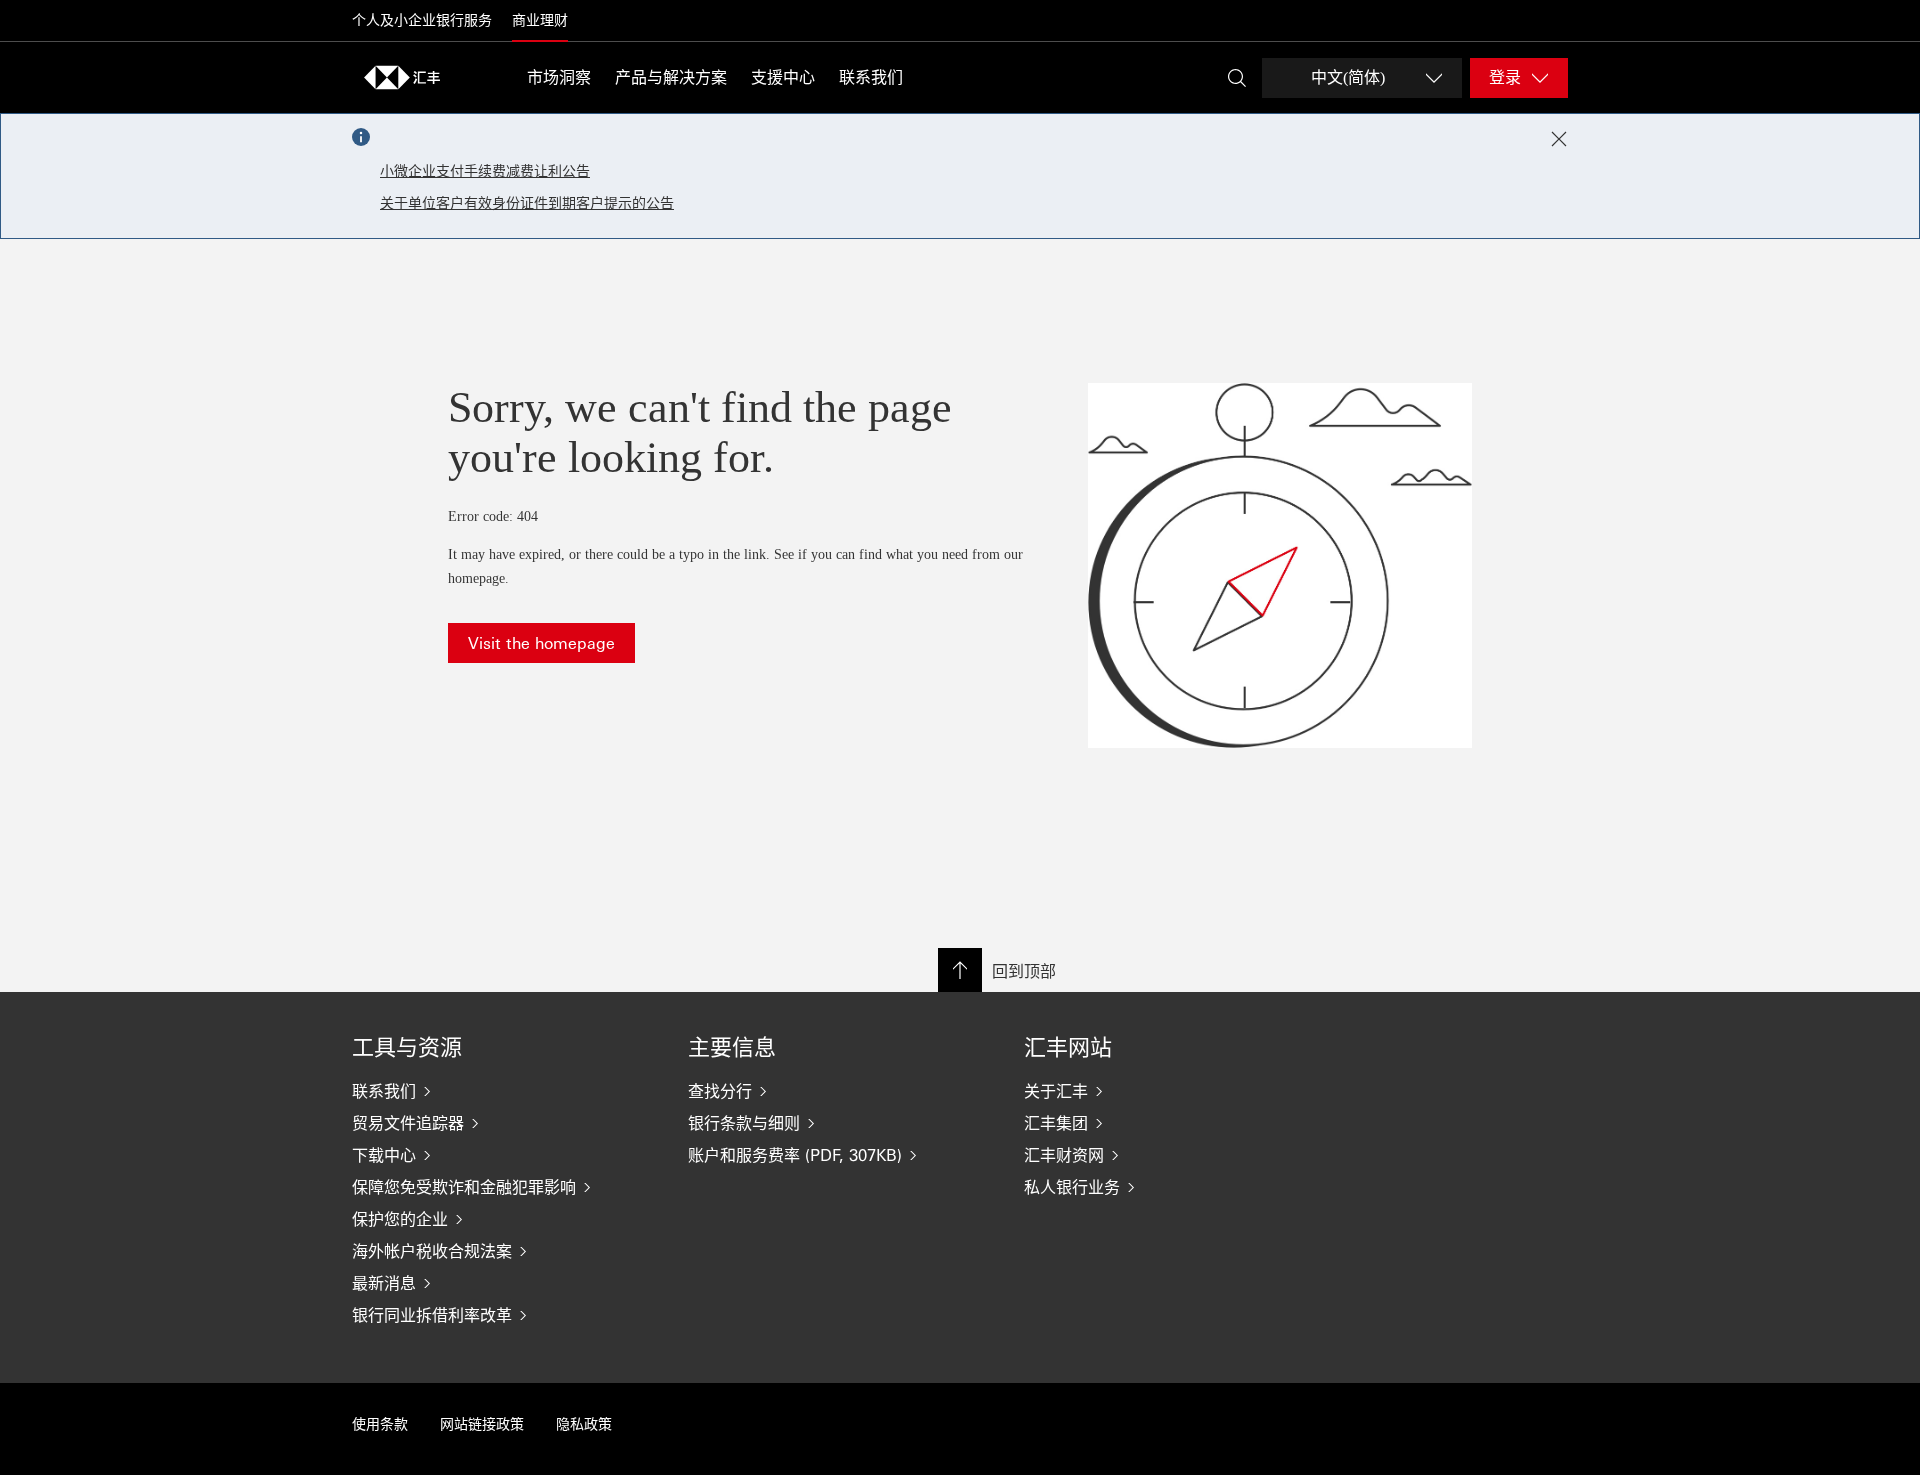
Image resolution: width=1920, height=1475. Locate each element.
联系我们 (871, 77)
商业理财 (540, 20)
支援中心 (783, 77)
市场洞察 (559, 77)
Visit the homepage (541, 642)
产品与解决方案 (671, 77)
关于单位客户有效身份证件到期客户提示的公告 (527, 203)
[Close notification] (1559, 139)
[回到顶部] (960, 970)
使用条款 (380, 1424)
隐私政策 (584, 1424)
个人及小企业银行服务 (422, 20)
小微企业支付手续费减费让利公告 (485, 171)
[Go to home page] (402, 77)
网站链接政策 (482, 1424)
